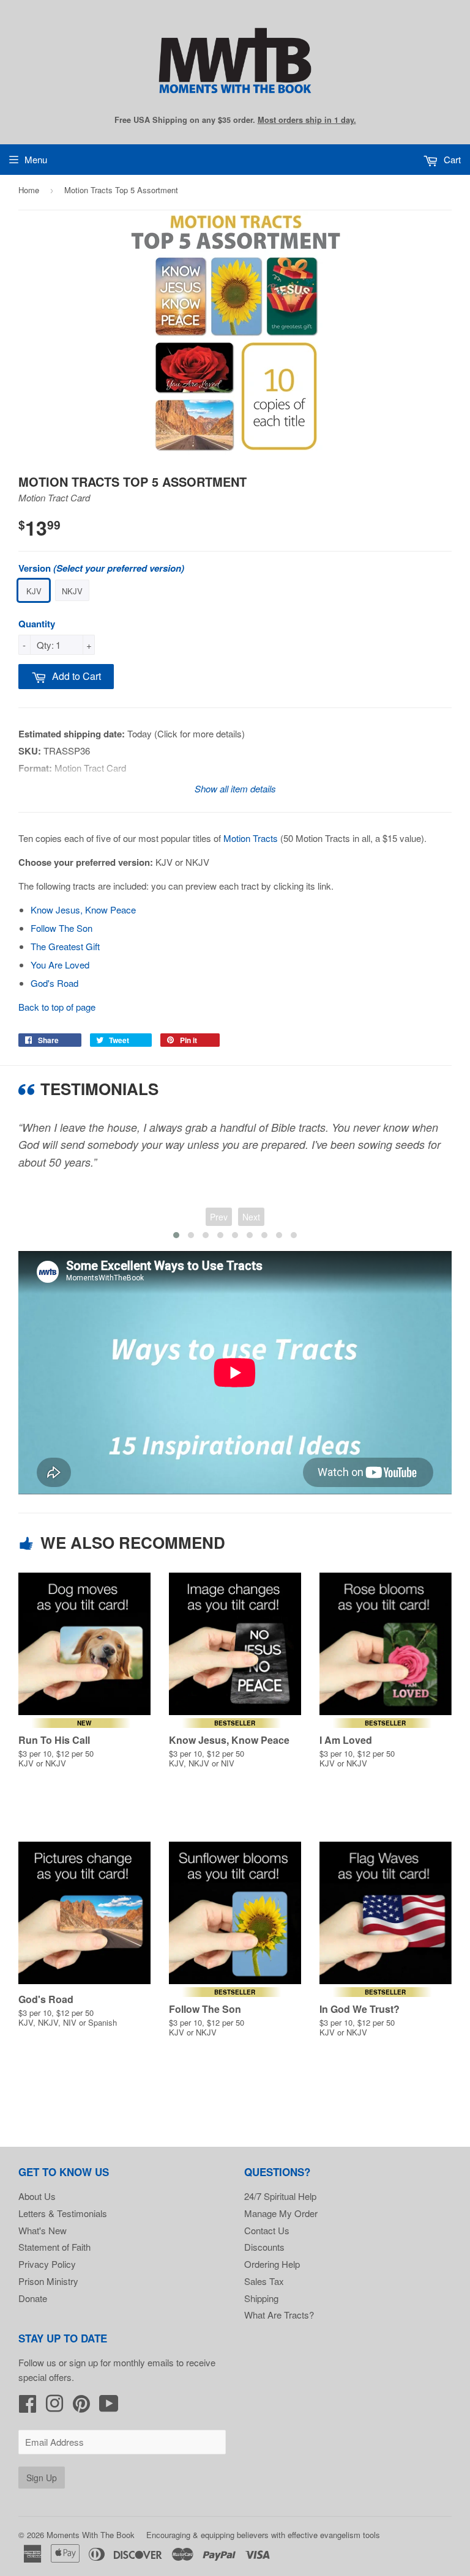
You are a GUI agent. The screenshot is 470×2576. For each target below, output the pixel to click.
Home (29, 190)
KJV (34, 591)
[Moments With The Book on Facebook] (28, 2407)
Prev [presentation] (219, 1217)
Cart (451, 159)
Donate (33, 2298)
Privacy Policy (47, 2264)
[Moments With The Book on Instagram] (54, 2407)
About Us (37, 2196)
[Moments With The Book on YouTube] (109, 2407)
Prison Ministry (48, 2281)
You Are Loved (60, 965)
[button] (176, 1235)
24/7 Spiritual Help (280, 2196)
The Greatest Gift (65, 946)
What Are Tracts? (279, 2315)
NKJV (72, 591)
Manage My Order (281, 2213)
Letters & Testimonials (63, 2213)
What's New (43, 2230)
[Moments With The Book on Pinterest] (81, 2407)
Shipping (261, 2298)
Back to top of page (57, 1007)
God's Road (54, 983)
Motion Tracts (251, 838)
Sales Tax (264, 2281)
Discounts (264, 2247)
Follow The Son (62, 928)
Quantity (37, 624)
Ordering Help (272, 2264)
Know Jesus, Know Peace (83, 910)
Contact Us (267, 2230)
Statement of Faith (54, 2247)
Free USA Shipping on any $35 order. (235, 120)
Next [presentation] (251, 1217)
